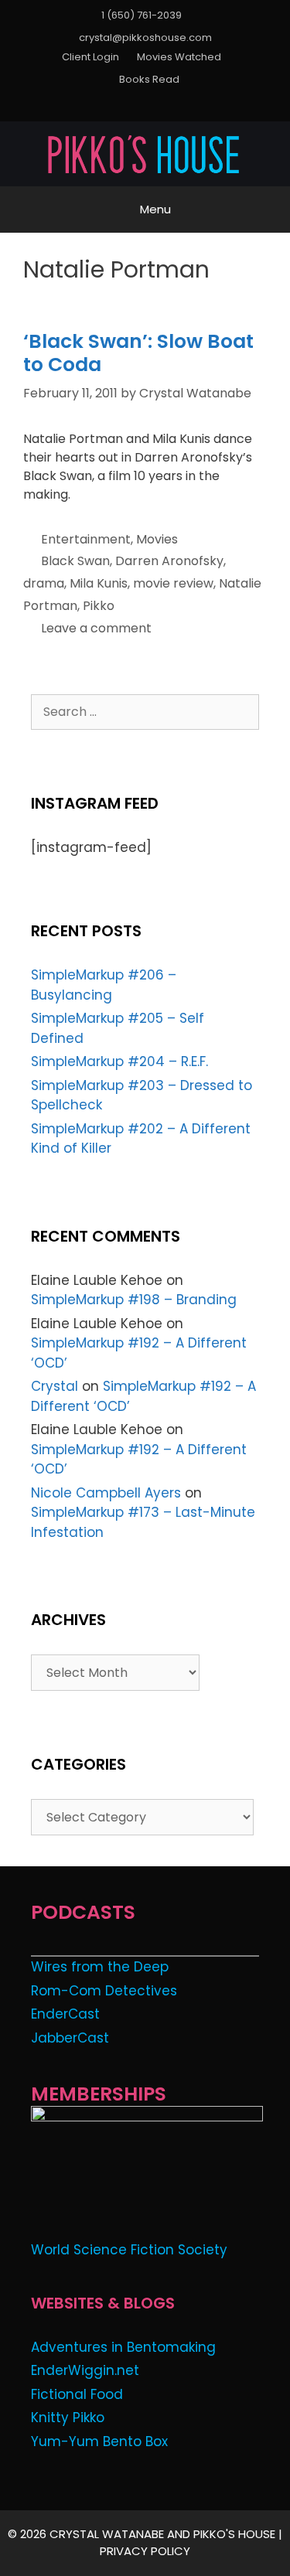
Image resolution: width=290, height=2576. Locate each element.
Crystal (55, 1386)
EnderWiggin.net (85, 2370)
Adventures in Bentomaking (123, 2347)
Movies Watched (179, 57)
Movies (157, 539)
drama (44, 583)
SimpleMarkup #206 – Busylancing (104, 985)
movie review (173, 583)
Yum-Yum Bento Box (99, 2441)
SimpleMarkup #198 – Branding (134, 1300)
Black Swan (75, 561)
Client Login (90, 57)
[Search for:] (145, 711)
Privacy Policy (145, 2551)
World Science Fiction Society (129, 2250)
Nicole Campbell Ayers (106, 1493)
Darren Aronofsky (169, 561)
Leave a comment (96, 628)
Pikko (99, 606)
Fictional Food (77, 2394)
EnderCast (65, 2014)
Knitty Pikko (68, 2418)
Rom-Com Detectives (104, 1991)
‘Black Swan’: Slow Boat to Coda (138, 353)
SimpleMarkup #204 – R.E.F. (119, 1061)
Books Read (149, 79)
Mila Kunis (99, 583)
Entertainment (86, 539)
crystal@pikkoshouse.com (145, 37)
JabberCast (70, 2038)
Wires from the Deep (100, 1967)
